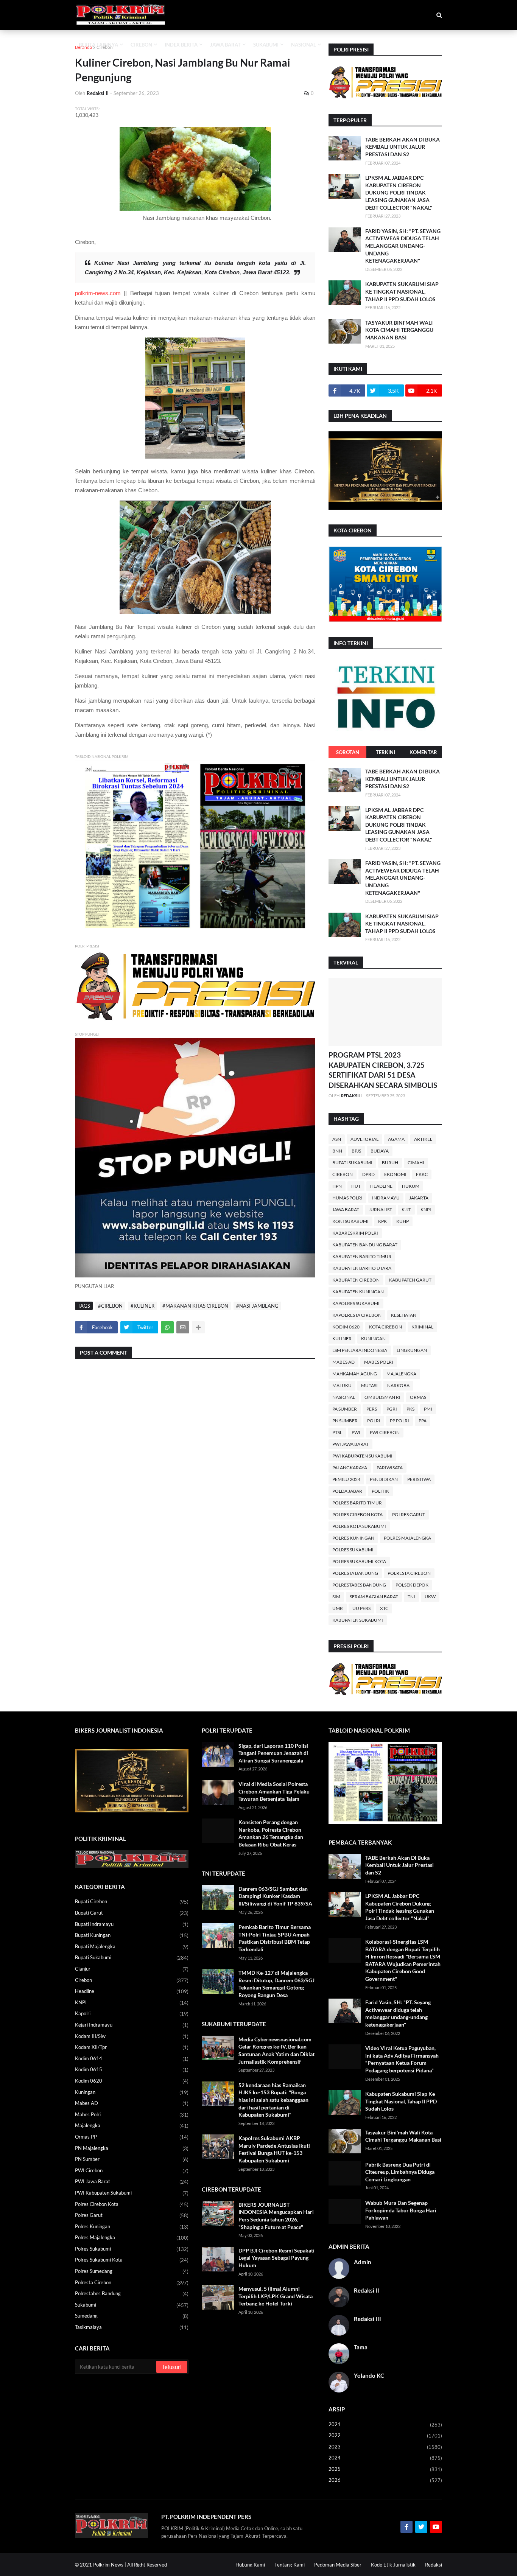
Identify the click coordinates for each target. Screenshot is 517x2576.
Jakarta (419, 1198)
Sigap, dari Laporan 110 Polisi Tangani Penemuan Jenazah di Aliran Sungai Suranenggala (273, 1753)
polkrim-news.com (98, 293)
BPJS (356, 1151)
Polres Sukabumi (353, 1550)
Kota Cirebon (385, 1327)
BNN (337, 1151)
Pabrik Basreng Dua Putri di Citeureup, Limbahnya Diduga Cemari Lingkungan (400, 2172)
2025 (385, 2469)
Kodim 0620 (346, 1327)
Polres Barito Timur (357, 1503)
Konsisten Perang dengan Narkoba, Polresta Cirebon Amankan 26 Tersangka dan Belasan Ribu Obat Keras (271, 1833)
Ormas (418, 1397)
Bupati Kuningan (132, 1935)
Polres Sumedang (132, 2271)
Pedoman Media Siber (338, 2565)
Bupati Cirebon (132, 1902)
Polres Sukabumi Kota (359, 1561)
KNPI (426, 1209)
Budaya (380, 1151)
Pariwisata (390, 1468)
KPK (382, 1221)
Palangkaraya (350, 1468)
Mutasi (369, 1385)
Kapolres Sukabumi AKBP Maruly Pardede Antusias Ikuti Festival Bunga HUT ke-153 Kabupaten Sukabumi (274, 2149)
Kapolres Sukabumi (356, 1303)
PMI (428, 1409)
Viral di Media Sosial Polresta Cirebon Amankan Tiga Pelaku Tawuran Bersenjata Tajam (274, 1791)
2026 (385, 2480)
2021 (385, 2424)
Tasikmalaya (132, 2327)
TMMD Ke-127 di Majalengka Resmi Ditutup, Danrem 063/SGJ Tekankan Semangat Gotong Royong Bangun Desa (276, 1984)
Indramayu (386, 1198)
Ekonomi (395, 1174)
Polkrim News (108, 2565)
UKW (430, 1597)
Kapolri (132, 2014)
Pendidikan (384, 1479)
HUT (356, 1186)
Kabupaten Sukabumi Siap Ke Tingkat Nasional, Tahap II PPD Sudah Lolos (402, 291)
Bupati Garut (132, 1913)
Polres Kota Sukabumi (359, 1526)
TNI (411, 1597)
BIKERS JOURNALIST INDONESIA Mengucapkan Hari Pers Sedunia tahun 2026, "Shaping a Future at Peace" (276, 2216)
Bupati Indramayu (132, 1924)
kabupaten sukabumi (358, 1620)
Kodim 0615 (132, 2070)
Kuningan (373, 1339)
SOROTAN (348, 752)
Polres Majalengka (407, 1538)
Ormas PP (132, 2137)
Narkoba (398, 1385)
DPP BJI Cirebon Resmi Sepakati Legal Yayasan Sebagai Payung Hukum (276, 2258)
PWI (356, 1432)
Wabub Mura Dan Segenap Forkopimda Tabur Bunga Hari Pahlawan (401, 2210)
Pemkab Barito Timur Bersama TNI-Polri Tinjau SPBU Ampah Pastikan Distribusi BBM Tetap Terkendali (275, 1938)
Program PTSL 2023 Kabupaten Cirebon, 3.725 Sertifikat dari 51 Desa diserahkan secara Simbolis (383, 1070)
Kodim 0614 (132, 2059)
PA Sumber (345, 1409)
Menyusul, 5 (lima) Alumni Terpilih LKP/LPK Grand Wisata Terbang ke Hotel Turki (276, 2296)
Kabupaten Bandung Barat (365, 1245)
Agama (396, 1139)
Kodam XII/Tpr (132, 2047)
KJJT (406, 1209)
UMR (338, 1608)
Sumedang (132, 2316)
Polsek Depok (412, 1585)
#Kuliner (142, 1306)
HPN (337, 1186)
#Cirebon (110, 1306)
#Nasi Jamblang (257, 1306)
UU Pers (361, 1608)
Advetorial (364, 1139)
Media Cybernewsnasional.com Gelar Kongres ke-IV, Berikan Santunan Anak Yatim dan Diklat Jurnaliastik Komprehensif (276, 2050)
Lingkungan (412, 1350)
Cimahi (416, 1163)
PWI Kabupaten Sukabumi (362, 1456)
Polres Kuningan (353, 1538)
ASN (337, 1139)
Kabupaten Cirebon (356, 1280)
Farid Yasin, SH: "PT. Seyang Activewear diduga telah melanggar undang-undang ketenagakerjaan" (403, 246)
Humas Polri (347, 1198)
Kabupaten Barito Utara (362, 1268)
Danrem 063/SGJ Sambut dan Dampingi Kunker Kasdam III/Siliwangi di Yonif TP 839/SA (275, 1896)
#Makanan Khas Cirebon (195, 1306)
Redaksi (434, 2565)
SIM (336, 1597)
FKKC (422, 1174)
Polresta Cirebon (409, 1573)
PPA (423, 1421)
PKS (410, 1409)
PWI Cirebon (385, 1432)
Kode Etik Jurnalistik (393, 2565)
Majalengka (401, 1374)
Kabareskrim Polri (355, 1233)
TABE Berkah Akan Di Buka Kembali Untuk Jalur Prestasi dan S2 (403, 147)
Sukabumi (132, 2305)
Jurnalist (380, 1209)
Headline (381, 1186)
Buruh (390, 1163)
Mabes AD (343, 1362)
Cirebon (105, 47)
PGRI (392, 1409)
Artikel (423, 1139)
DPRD (368, 1174)
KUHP (403, 1221)
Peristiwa (419, 1479)
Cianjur (132, 1969)
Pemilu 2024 (346, 1479)
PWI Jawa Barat (350, 1444)
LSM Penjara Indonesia (360, 1350)
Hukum (411, 1186)
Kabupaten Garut (410, 1280)
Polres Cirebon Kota (357, 1514)
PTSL (337, 1432)
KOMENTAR (423, 752)
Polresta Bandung (355, 1573)
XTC (384, 1608)
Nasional (344, 1397)
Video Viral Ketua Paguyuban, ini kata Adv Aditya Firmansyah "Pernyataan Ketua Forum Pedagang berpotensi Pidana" (402, 2059)
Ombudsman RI (382, 1397)
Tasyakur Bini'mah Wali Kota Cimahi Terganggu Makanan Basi (399, 330)
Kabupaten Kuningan (358, 1292)
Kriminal (422, 1327)
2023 (385, 2447)
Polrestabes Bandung (359, 1585)
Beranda (83, 47)
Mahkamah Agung (355, 1374)
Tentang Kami (290, 2565)
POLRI (374, 1421)
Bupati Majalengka (132, 1947)
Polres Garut (409, 1514)
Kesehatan (404, 1315)
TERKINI (385, 752)
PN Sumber (345, 1421)
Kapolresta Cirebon (357, 1315)
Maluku (342, 1385)
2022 (385, 2435)
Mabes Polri (379, 1362)
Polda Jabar (347, 1491)
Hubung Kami (250, 2565)
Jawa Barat (346, 1209)
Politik (380, 1491)
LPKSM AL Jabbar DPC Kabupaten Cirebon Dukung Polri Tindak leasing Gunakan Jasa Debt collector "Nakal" (399, 192)
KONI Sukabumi (350, 1221)
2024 (385, 2458)
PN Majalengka (132, 2148)
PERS (372, 1409)
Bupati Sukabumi (352, 1163)
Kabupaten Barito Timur (362, 1256)
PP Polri (399, 1421)
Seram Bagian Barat (374, 1597)
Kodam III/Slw (132, 2036)
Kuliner (342, 1339)
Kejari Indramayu (132, 2025)
